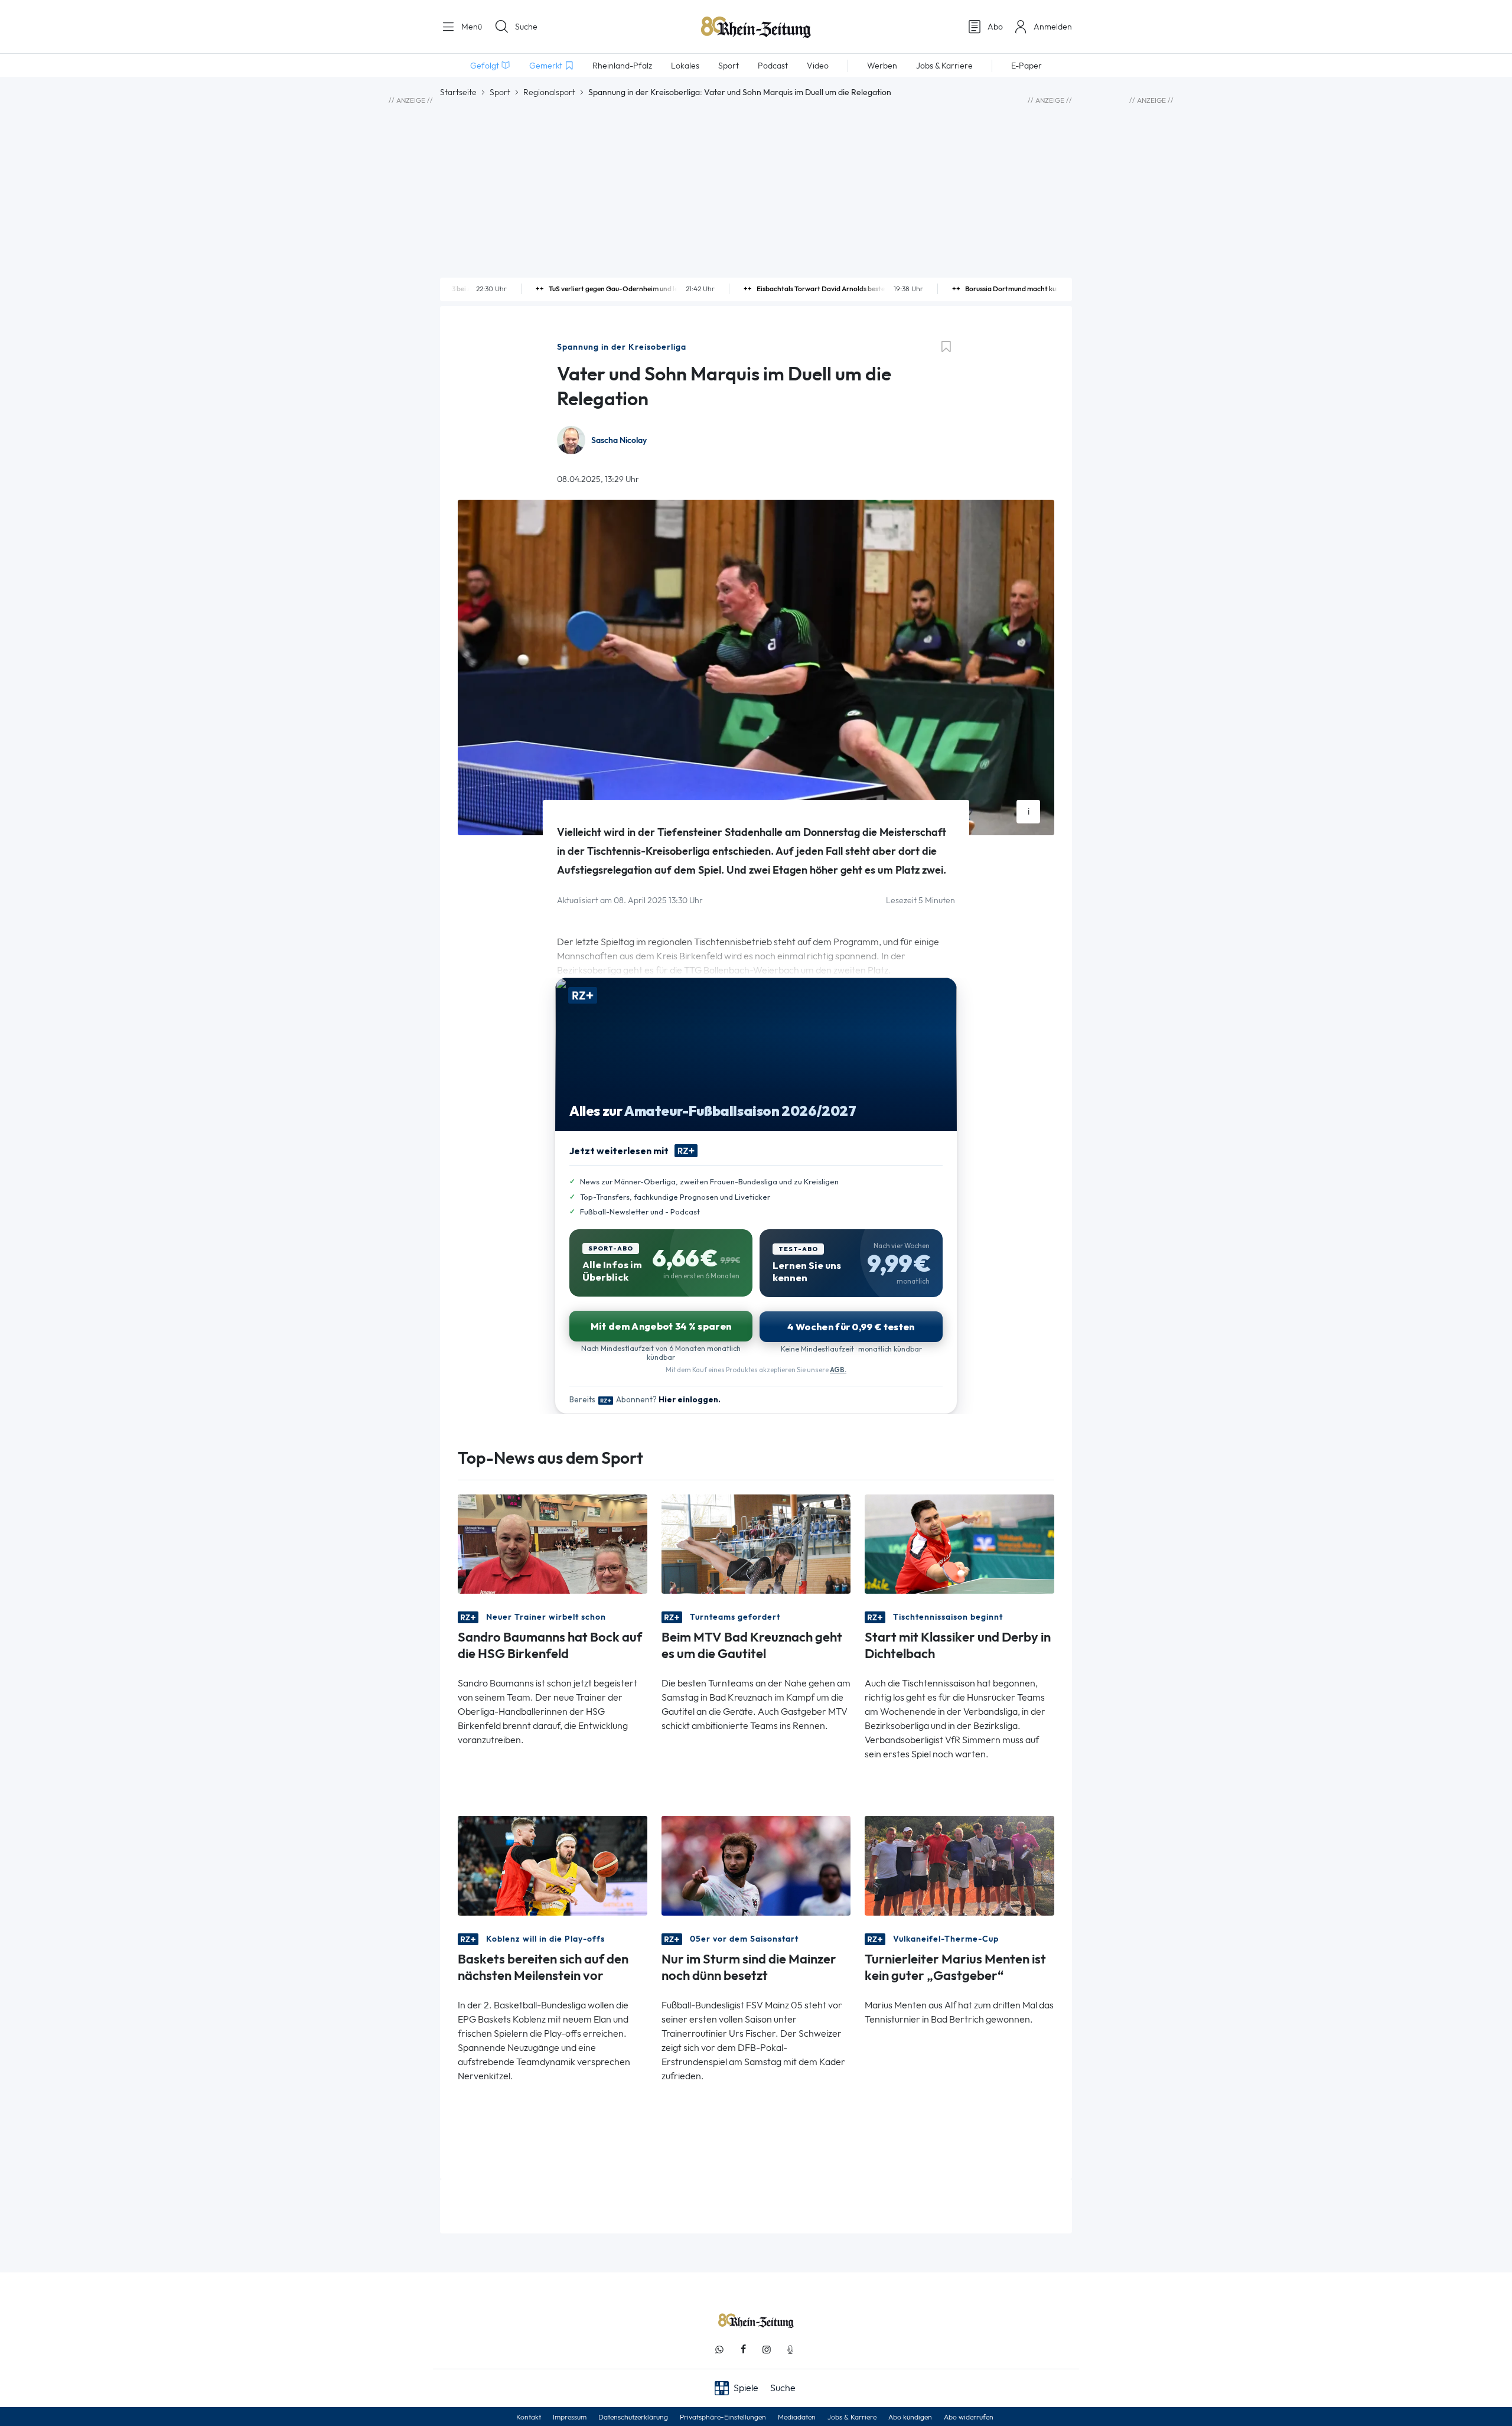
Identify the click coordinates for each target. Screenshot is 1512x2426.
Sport (500, 92)
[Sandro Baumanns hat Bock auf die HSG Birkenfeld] (553, 1543)
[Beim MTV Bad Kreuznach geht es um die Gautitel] (756, 1543)
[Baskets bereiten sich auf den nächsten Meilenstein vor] (553, 1865)
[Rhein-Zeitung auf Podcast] (790, 2350)
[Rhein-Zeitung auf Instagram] (767, 2350)
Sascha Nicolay (619, 440)
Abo (995, 27)
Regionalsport (549, 92)
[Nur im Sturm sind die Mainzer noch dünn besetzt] (756, 1865)
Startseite (458, 92)
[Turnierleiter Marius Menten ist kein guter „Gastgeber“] (959, 1865)
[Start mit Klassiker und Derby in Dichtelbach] (959, 1543)
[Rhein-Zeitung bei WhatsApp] (719, 2350)
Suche (526, 27)
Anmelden (1053, 27)
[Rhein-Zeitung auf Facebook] (743, 2350)
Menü (470, 27)
